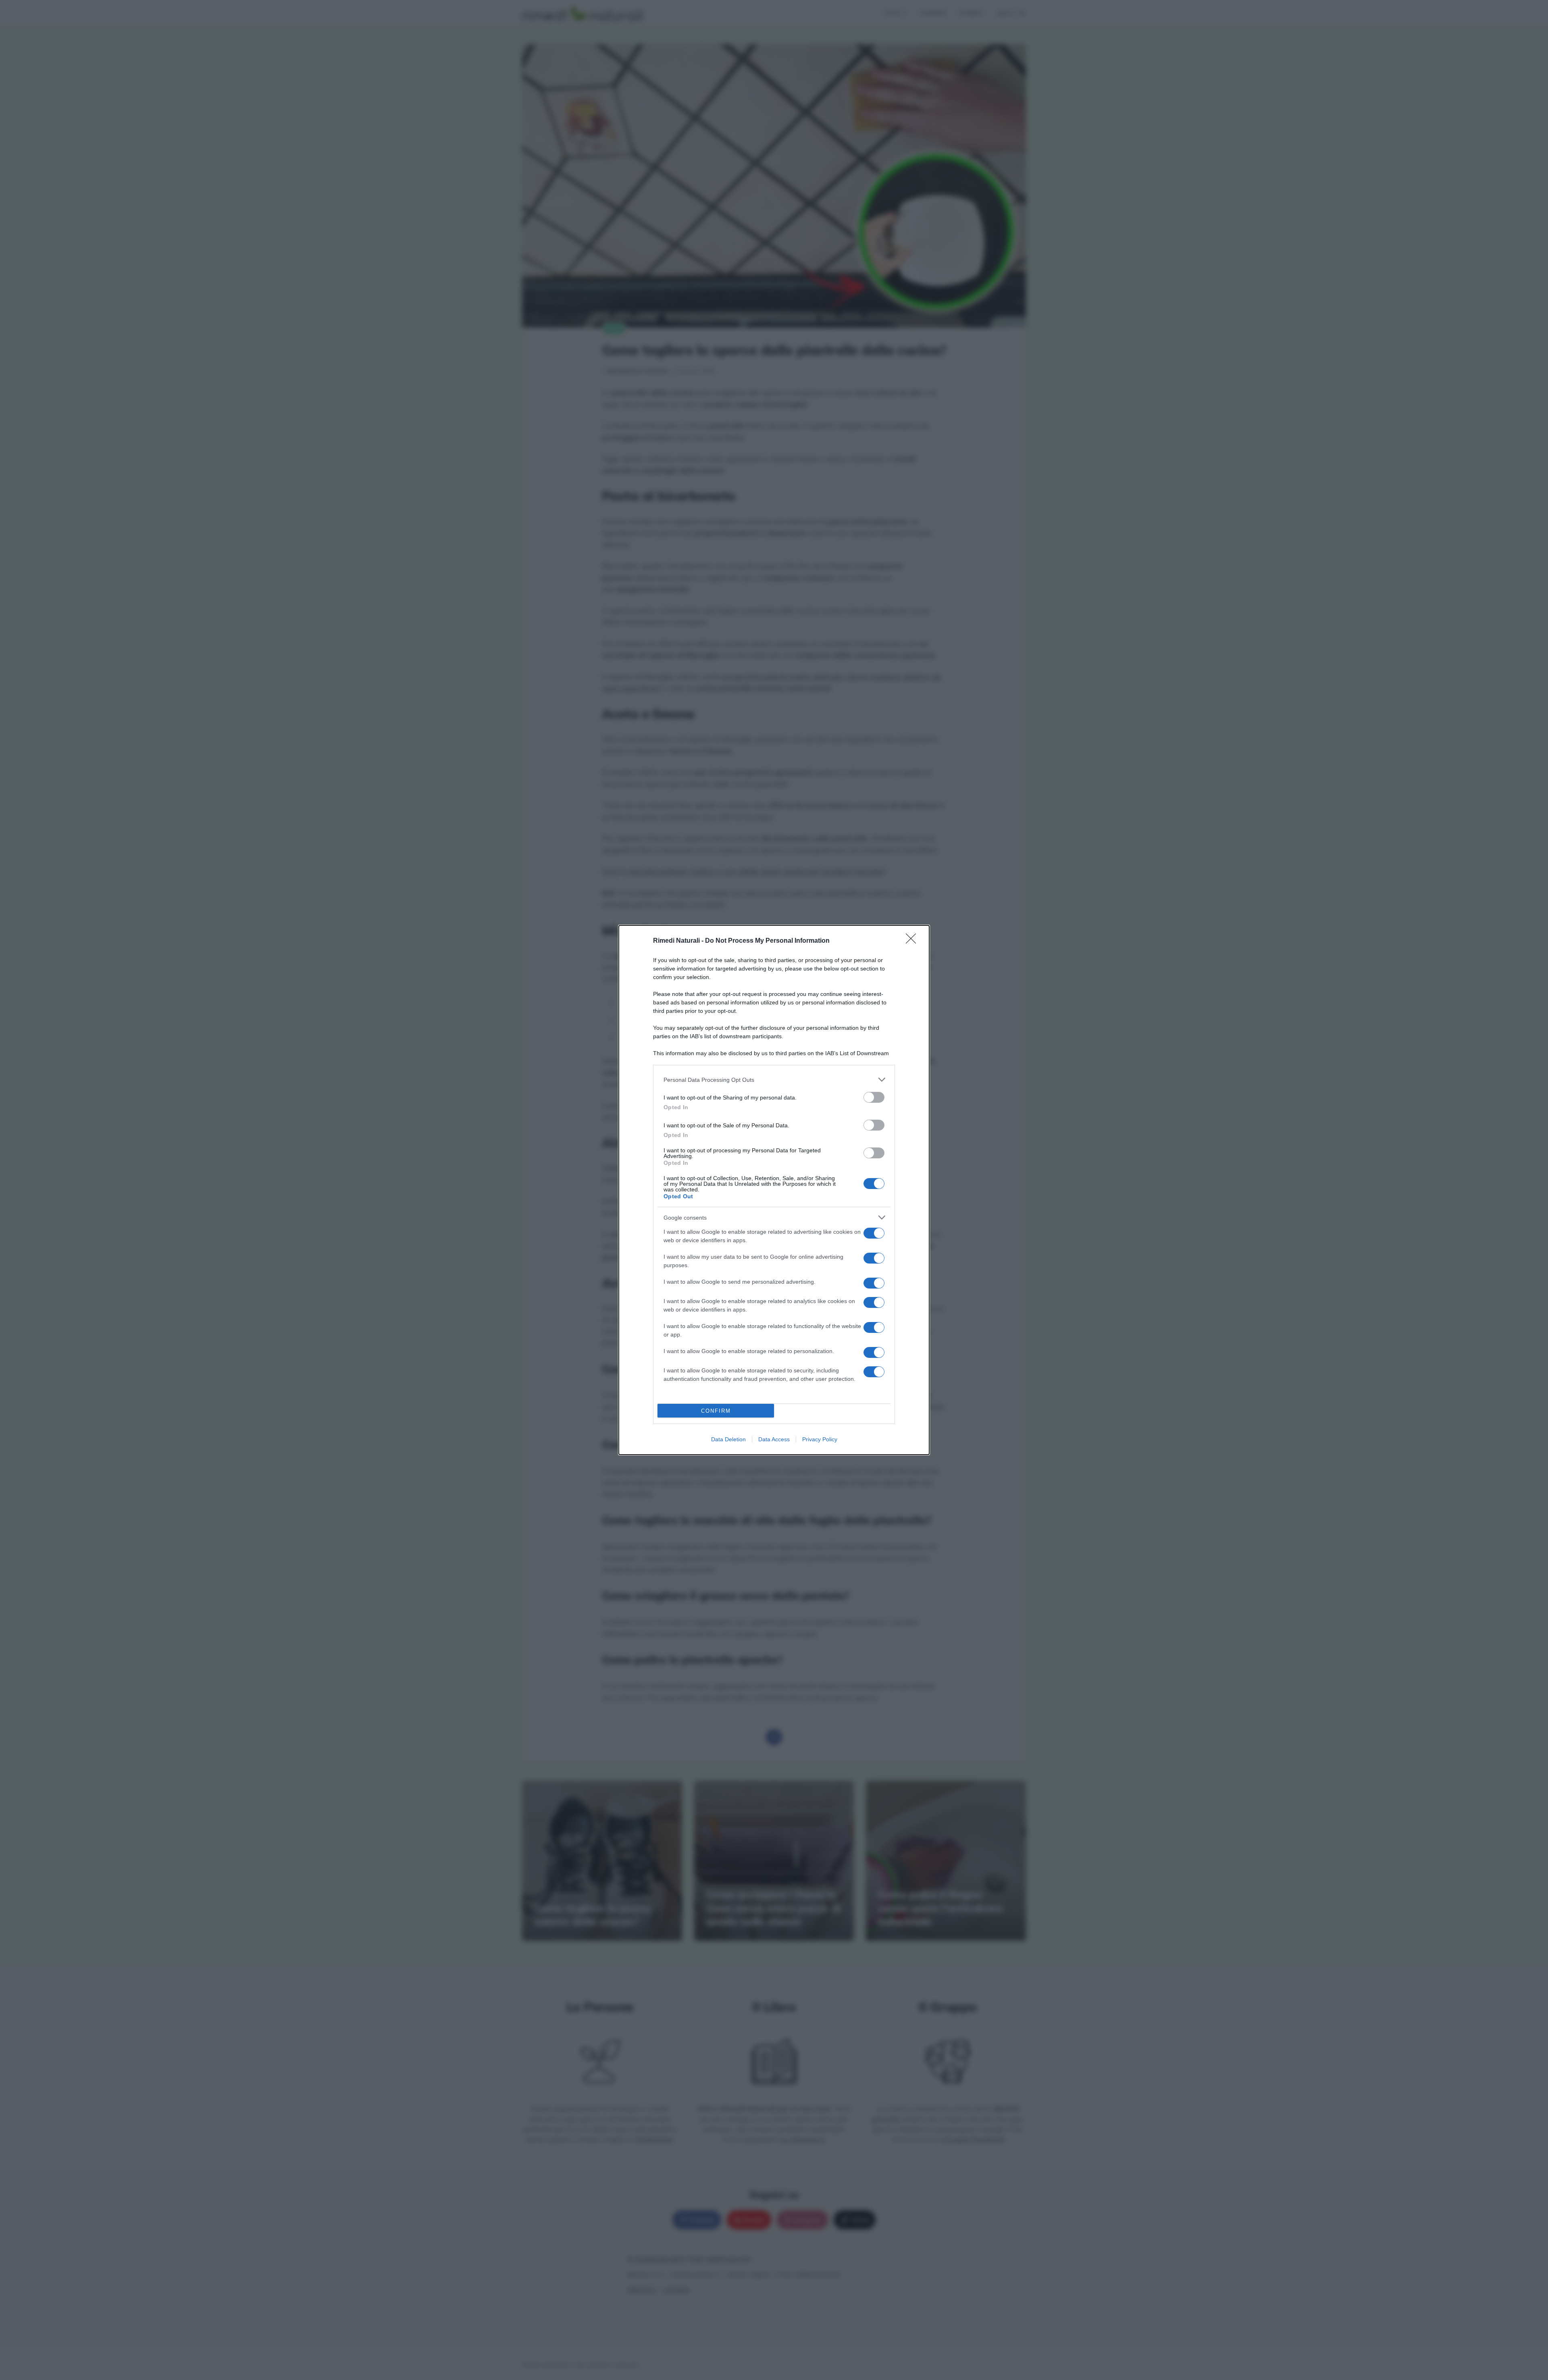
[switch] (874, 1097)
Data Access (774, 1439)
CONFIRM (716, 1411)
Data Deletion (728, 1439)
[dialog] (774, 1190)
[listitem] (774, 1080)
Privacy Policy (820, 1439)
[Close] (913, 941)
